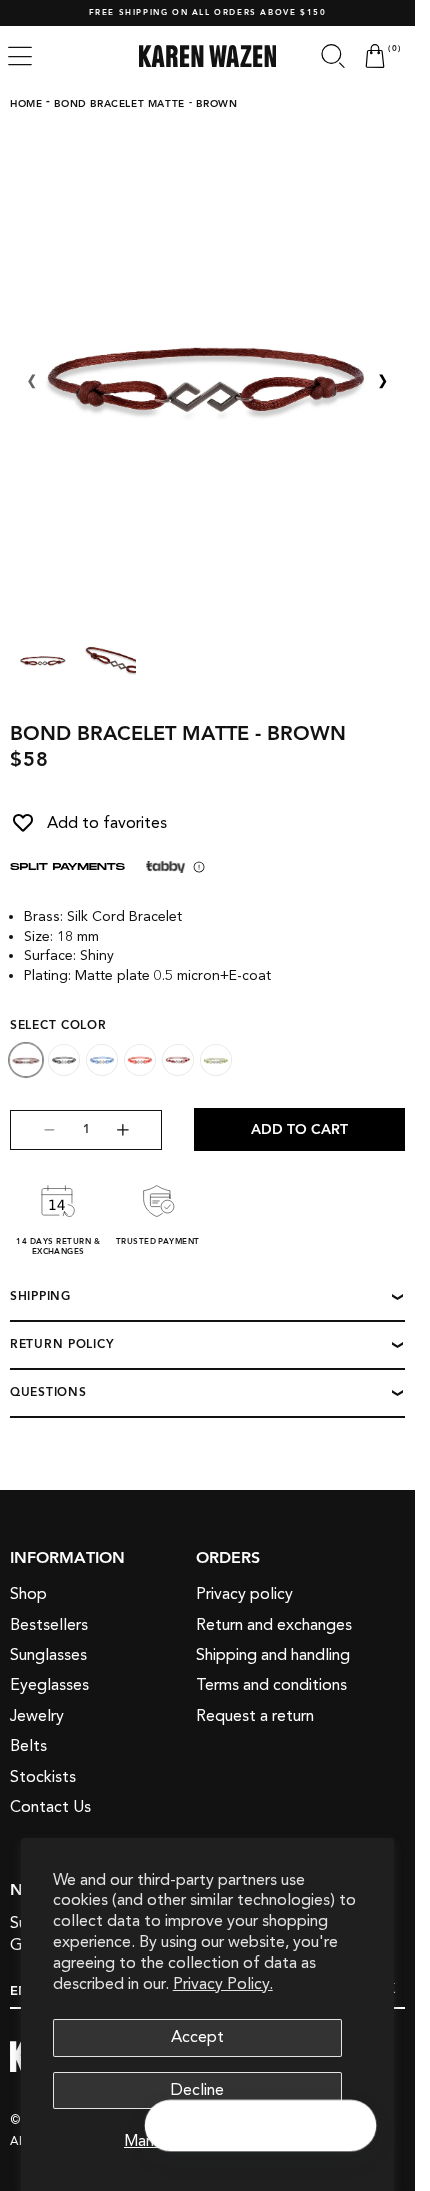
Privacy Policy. (223, 1984)
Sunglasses (48, 1655)
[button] (333, 56)
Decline (197, 2090)
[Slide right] (383, 382)
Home (26, 104)
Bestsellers (49, 1625)
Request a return (255, 1716)
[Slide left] (32, 382)
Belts (28, 1746)
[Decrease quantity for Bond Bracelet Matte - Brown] (33, 1130)
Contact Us (50, 1807)
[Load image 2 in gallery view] (109, 659)
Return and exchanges (274, 1625)
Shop (28, 1594)
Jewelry (37, 1716)
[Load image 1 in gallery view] (43, 659)
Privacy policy (244, 1594)
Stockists (43, 1777)
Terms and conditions (271, 1685)
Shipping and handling (273, 1655)
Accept (197, 2037)
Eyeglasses (49, 1685)
